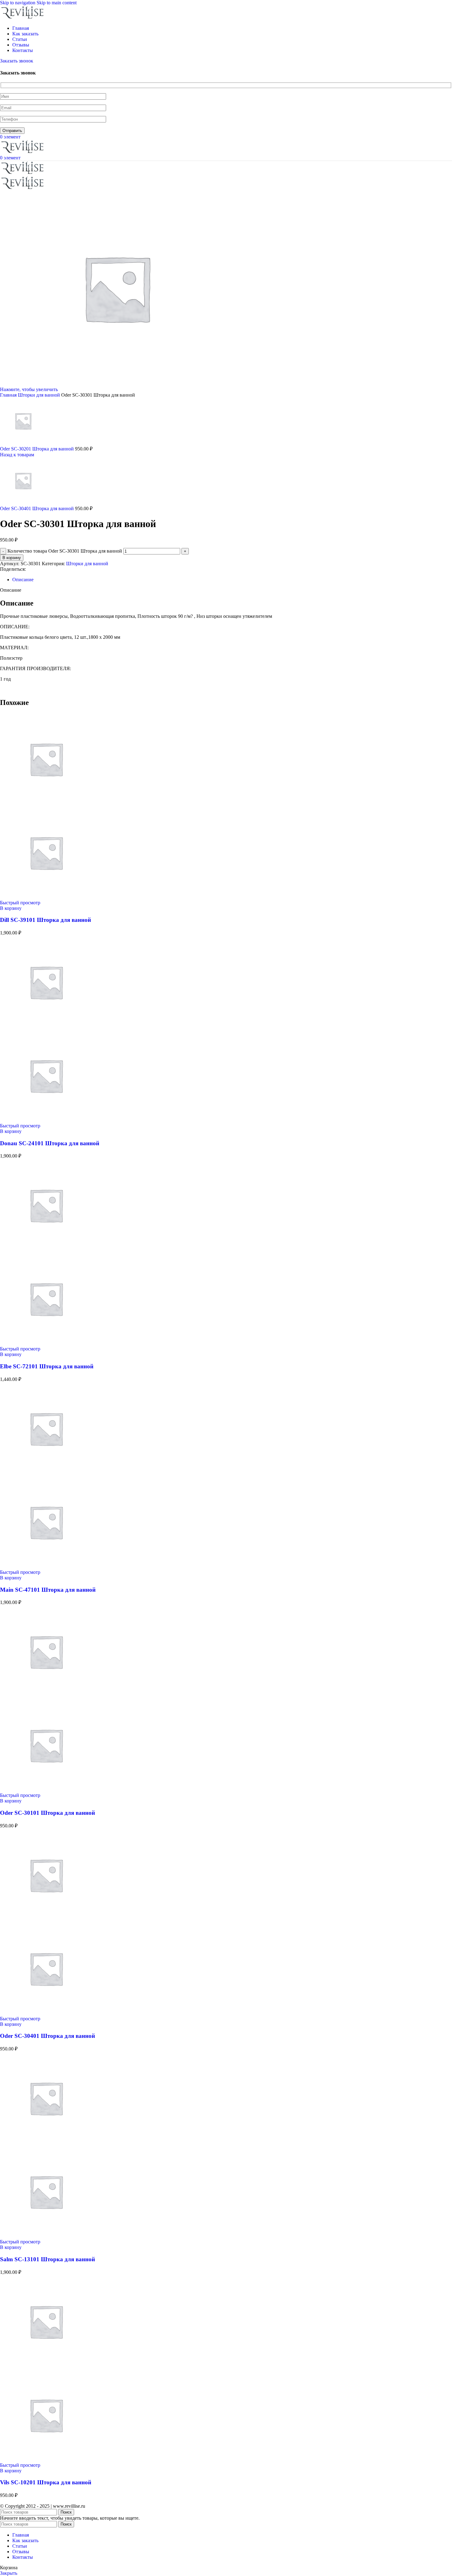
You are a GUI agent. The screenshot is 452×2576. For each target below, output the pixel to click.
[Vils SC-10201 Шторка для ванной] (46, 2366)
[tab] (23, 580)
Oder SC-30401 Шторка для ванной (38, 508)
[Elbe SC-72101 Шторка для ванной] (46, 1250)
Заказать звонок (17, 61)
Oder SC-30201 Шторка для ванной (38, 449)
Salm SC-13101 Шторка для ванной (48, 2259)
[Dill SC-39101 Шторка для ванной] (46, 804)
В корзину (12, 558)
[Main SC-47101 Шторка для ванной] (46, 1473)
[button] (11, 908)
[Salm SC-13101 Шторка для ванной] (46, 2143)
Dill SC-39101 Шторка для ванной (46, 920)
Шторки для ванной (40, 395)
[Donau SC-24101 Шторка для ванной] (46, 1027)
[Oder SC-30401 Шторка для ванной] (46, 1920)
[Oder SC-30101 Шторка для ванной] (46, 1696)
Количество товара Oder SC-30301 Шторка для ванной (65, 551)
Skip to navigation (18, 3)
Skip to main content (57, 3)
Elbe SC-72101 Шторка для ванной (47, 1366)
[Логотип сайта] (23, 18)
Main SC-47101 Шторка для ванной (48, 1590)
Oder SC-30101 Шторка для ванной (48, 1813)
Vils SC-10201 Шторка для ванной (46, 2482)
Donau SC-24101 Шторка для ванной (50, 1143)
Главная (9, 395)
